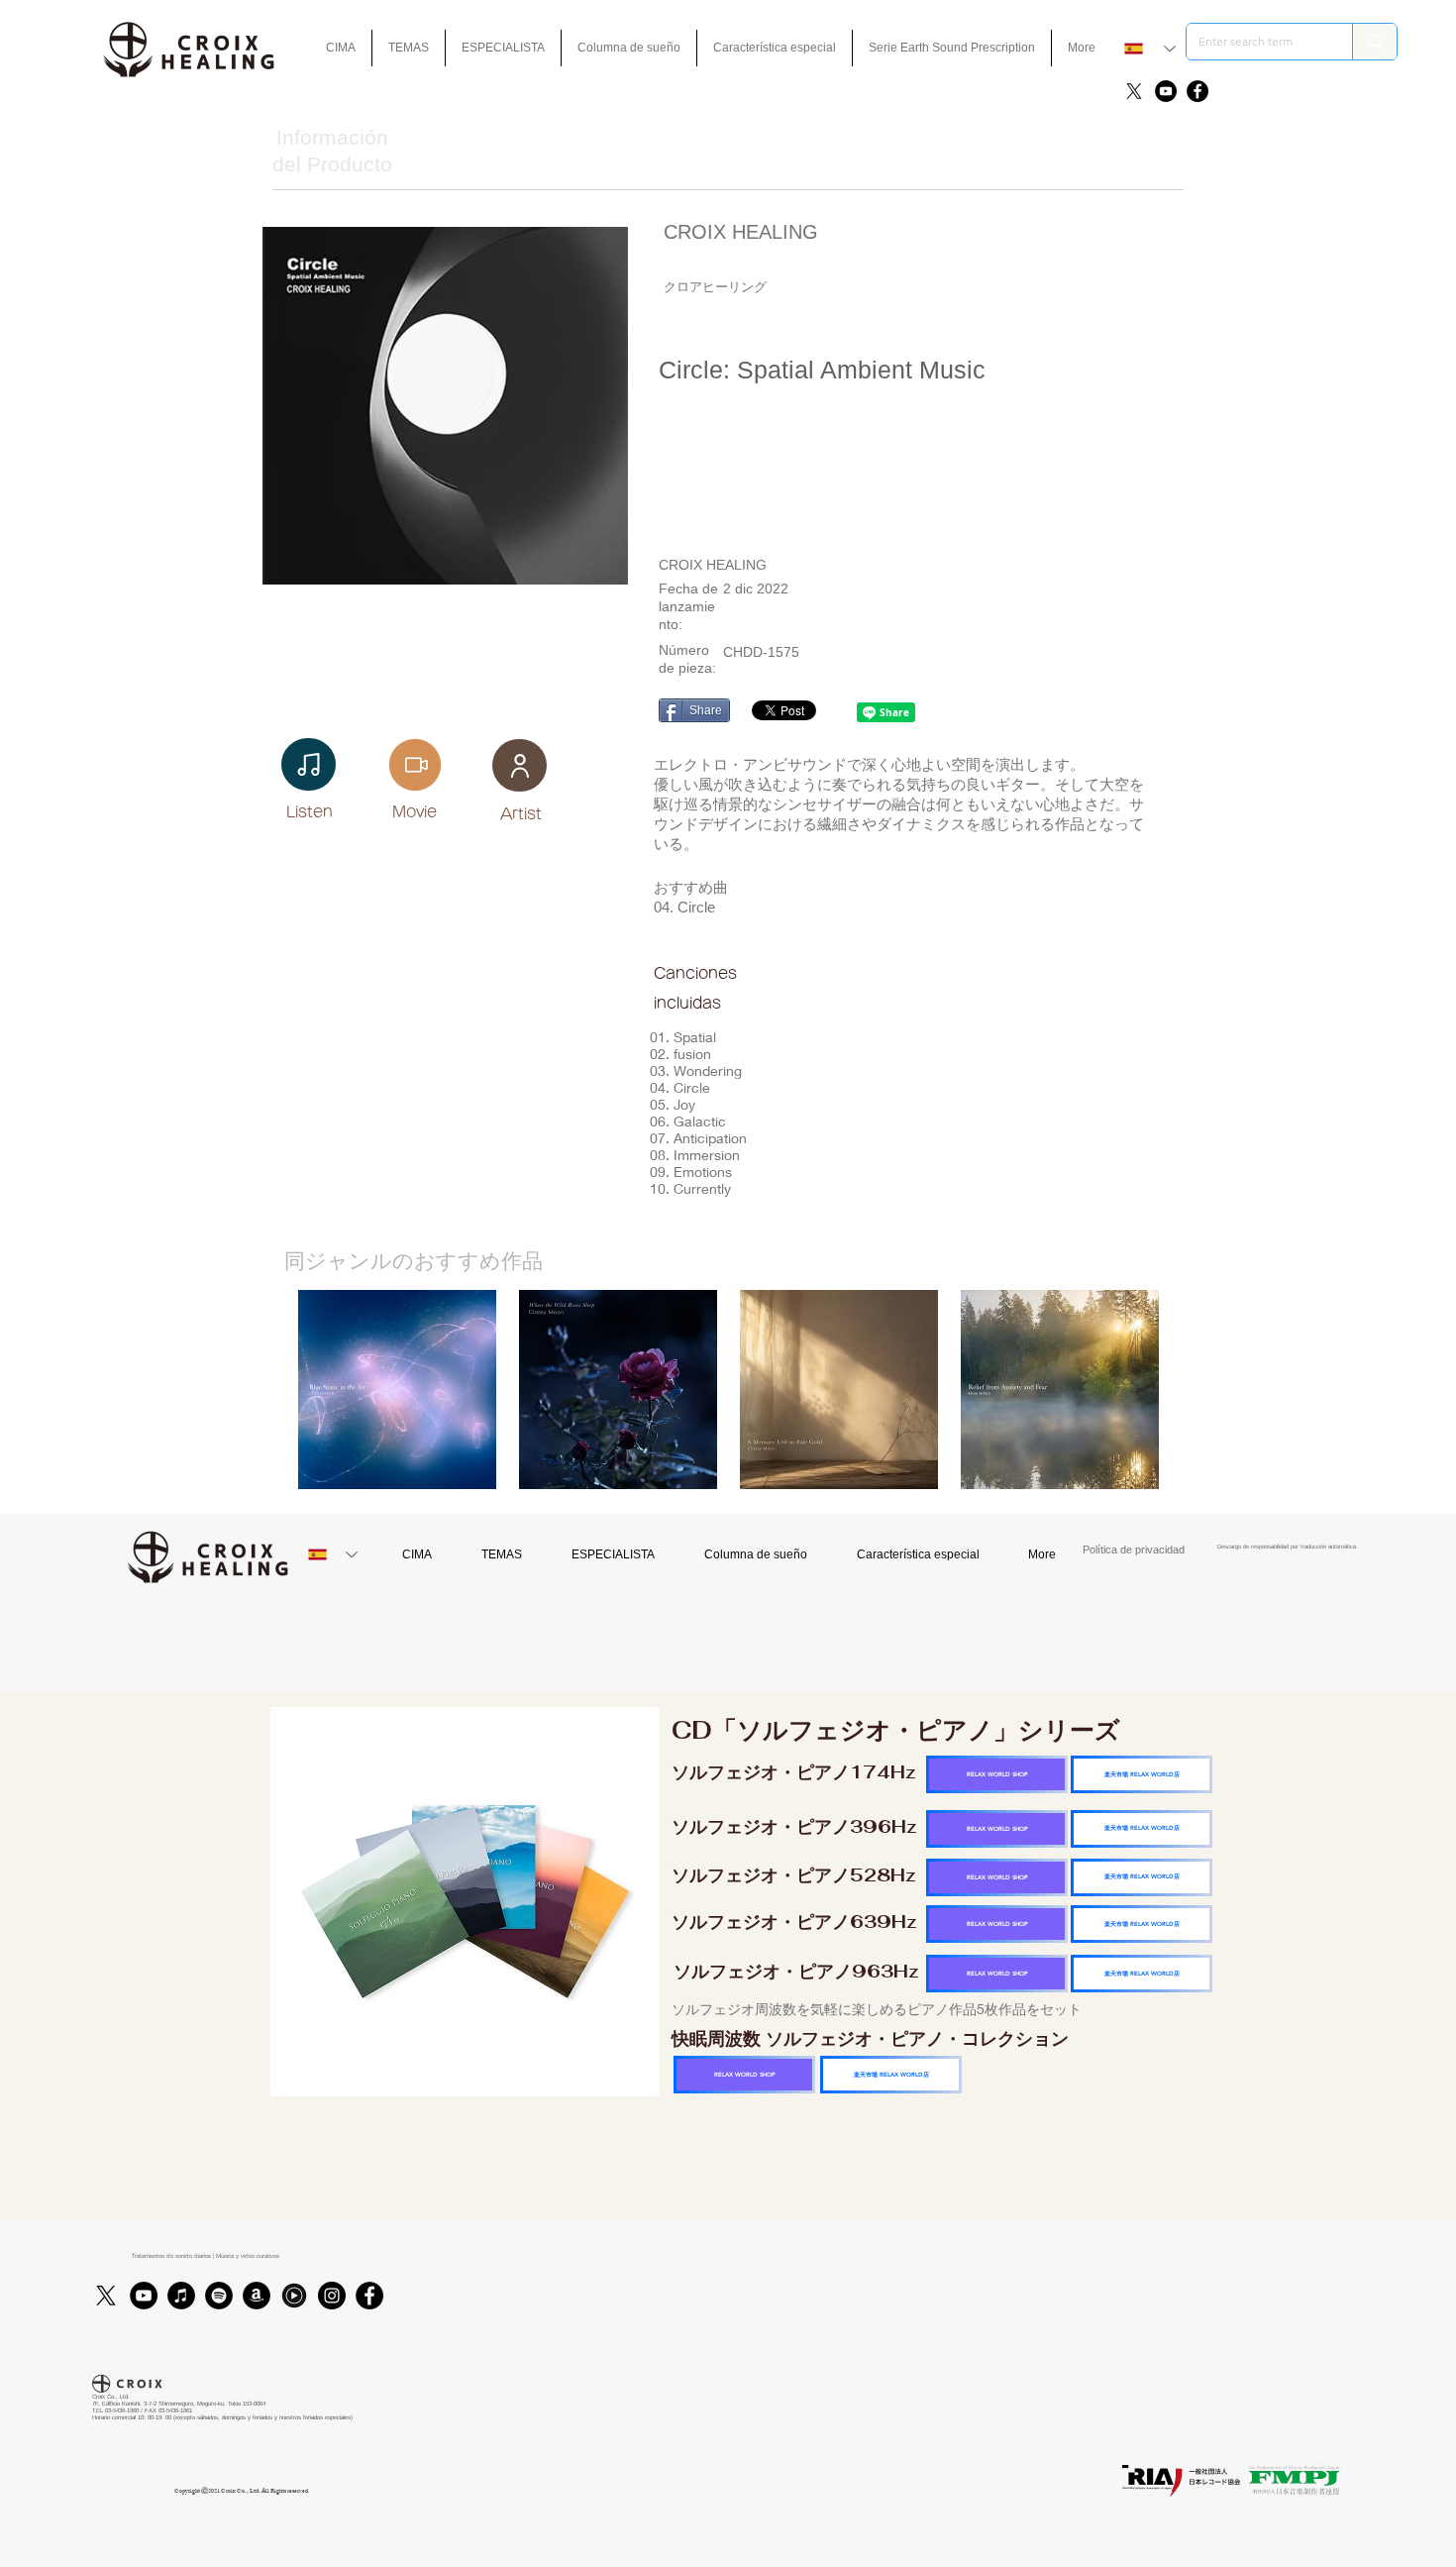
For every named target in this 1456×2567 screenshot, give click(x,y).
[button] (775, 48)
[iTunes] (181, 2296)
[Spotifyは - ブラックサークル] (219, 2296)
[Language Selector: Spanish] (1150, 49)
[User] (520, 765)
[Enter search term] (1374, 42)
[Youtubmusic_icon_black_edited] (294, 2296)
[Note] (309, 764)
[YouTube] (1166, 91)
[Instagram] (332, 2296)
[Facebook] (1197, 91)
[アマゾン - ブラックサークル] (257, 2296)
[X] (1134, 91)
